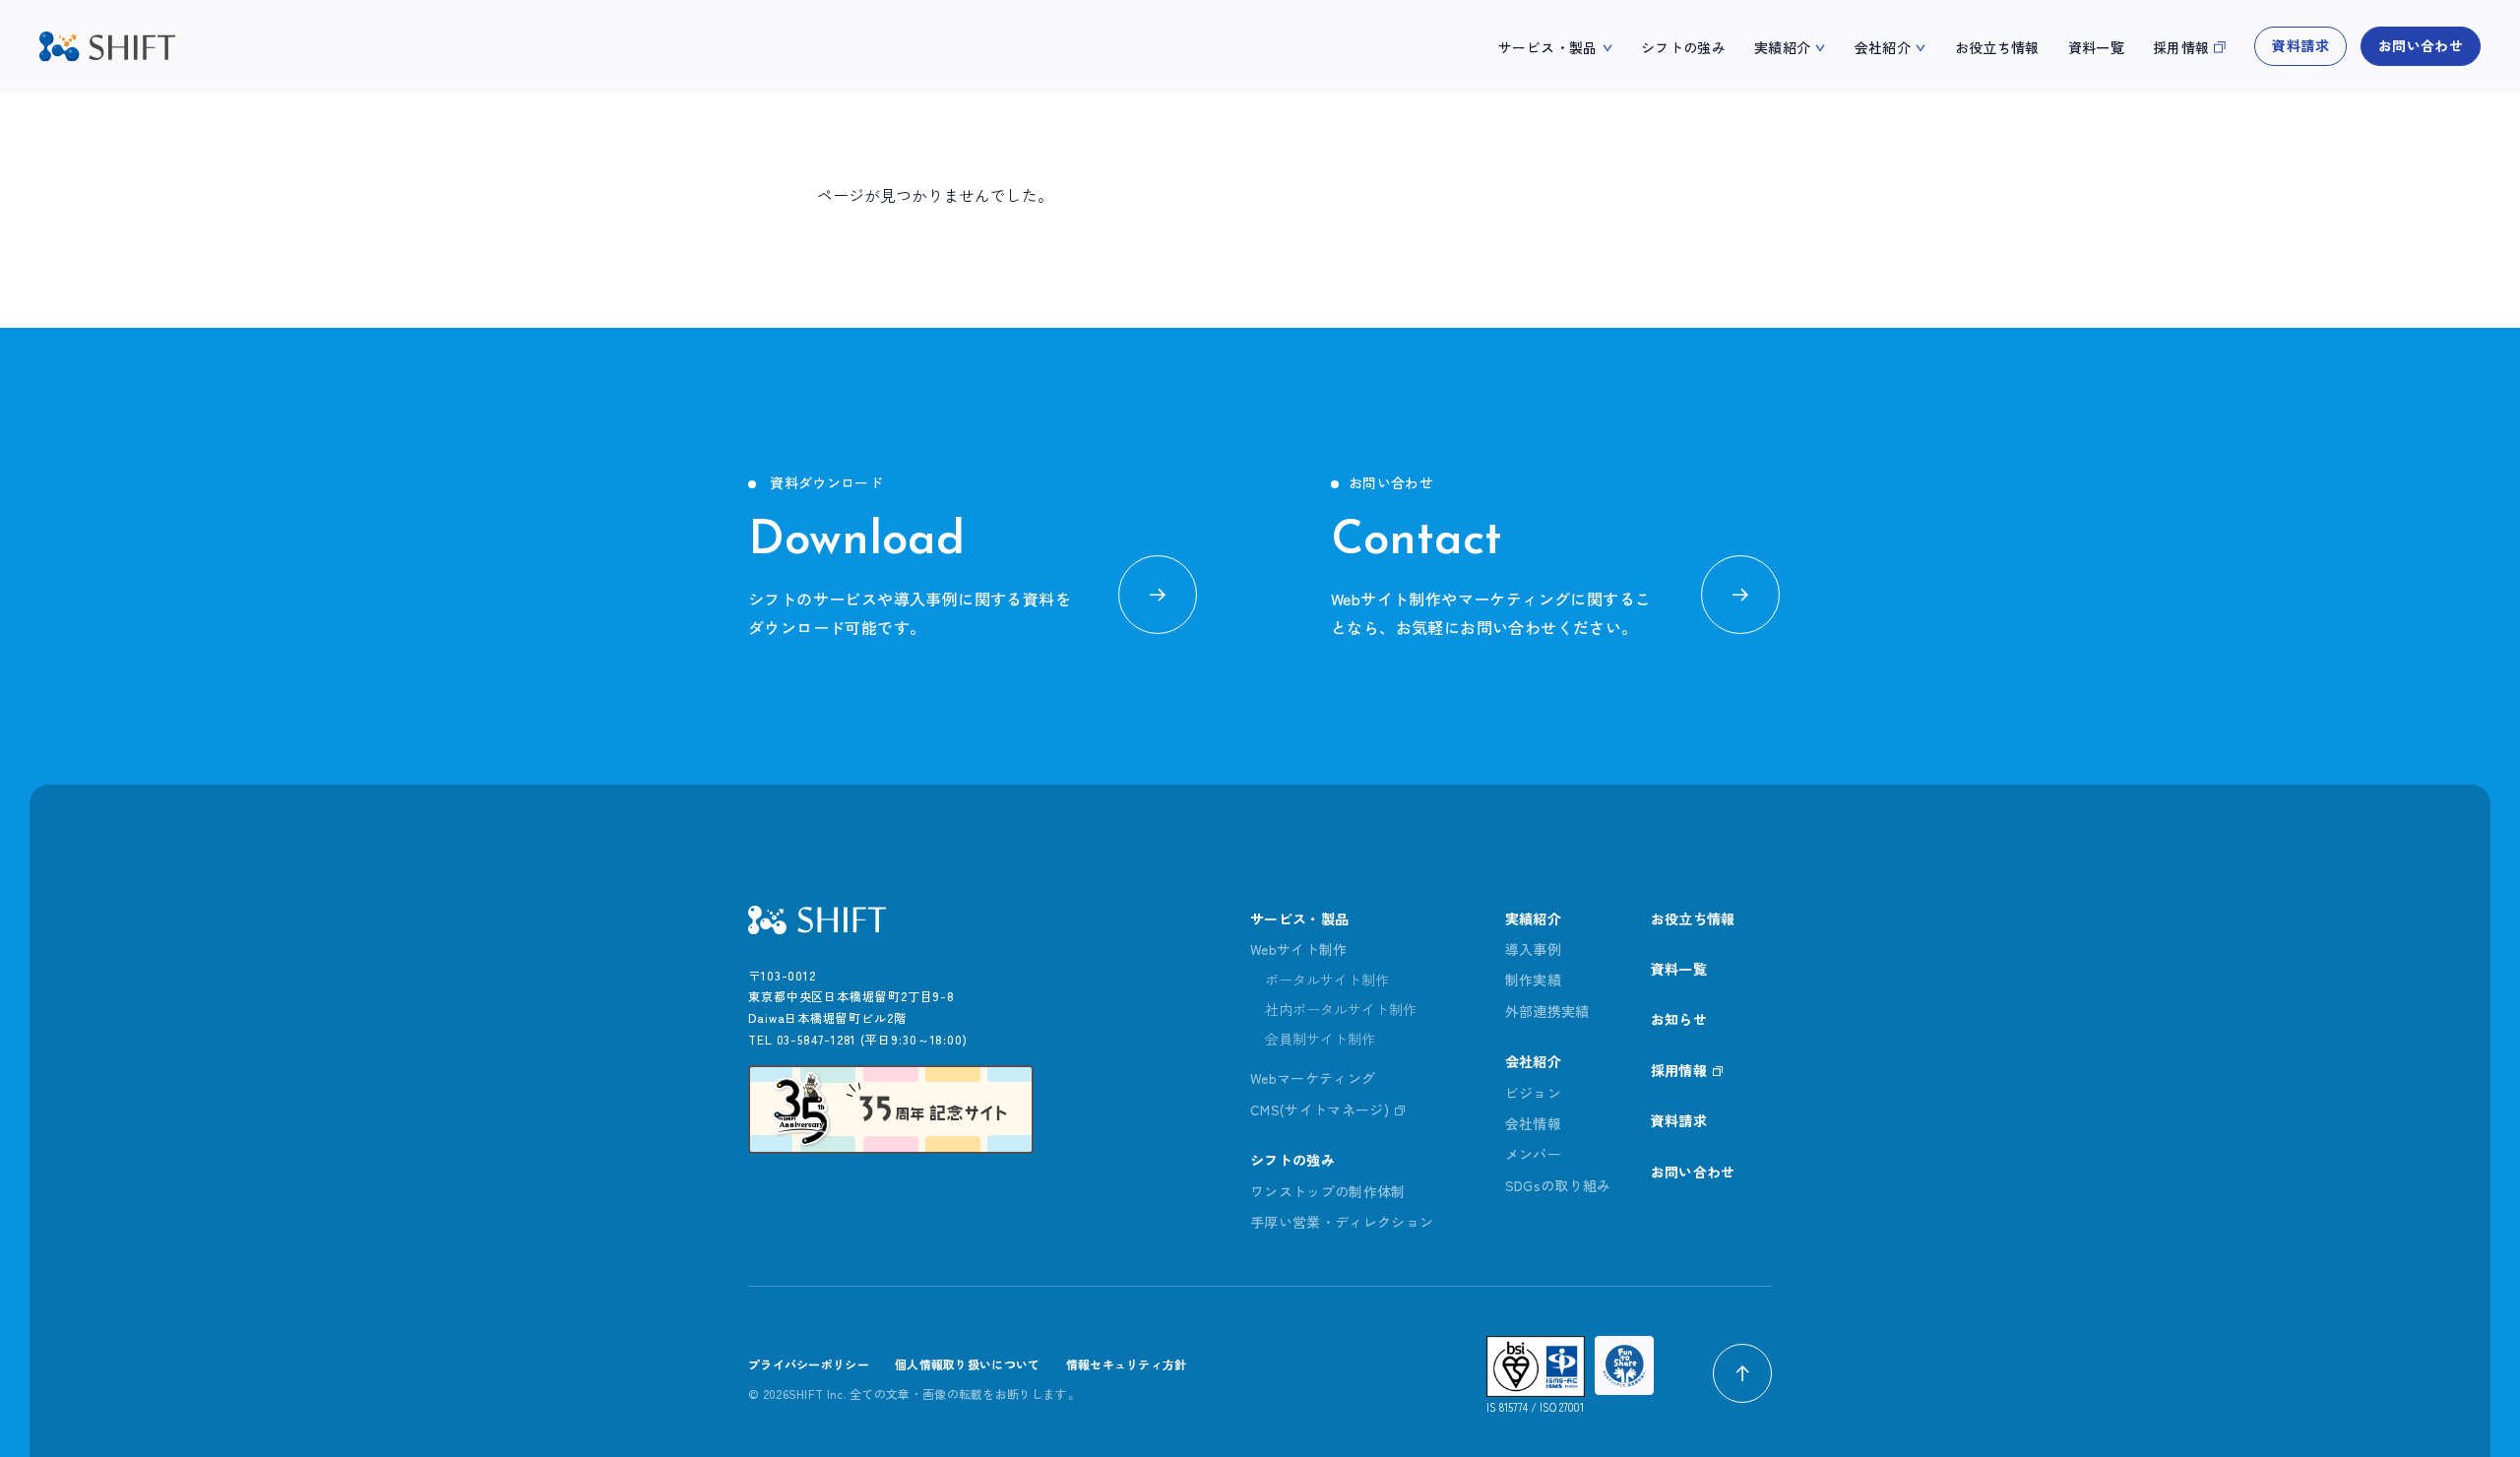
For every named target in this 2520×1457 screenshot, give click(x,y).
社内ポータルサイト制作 (1341, 1009)
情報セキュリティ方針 (1127, 1364)
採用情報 (2181, 47)
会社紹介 (1883, 47)
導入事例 (1533, 949)
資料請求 (2300, 45)
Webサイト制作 (1299, 949)
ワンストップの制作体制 (1328, 1191)
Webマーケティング (1313, 1078)
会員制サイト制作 (1320, 1039)
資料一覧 (2096, 47)
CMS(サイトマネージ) (1320, 1109)
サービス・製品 (1547, 47)
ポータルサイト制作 (1327, 980)
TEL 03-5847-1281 (802, 1039)
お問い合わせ (2421, 45)
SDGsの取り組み (1558, 1185)
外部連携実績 (1547, 1011)
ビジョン (1533, 1093)
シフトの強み (1683, 47)
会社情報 (1533, 1123)
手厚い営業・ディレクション (1342, 1222)
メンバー (1533, 1154)
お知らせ (1679, 1019)
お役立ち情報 (1997, 47)
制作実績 (1533, 980)
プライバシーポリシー (809, 1364)
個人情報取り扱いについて (968, 1364)
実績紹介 (1782, 47)
